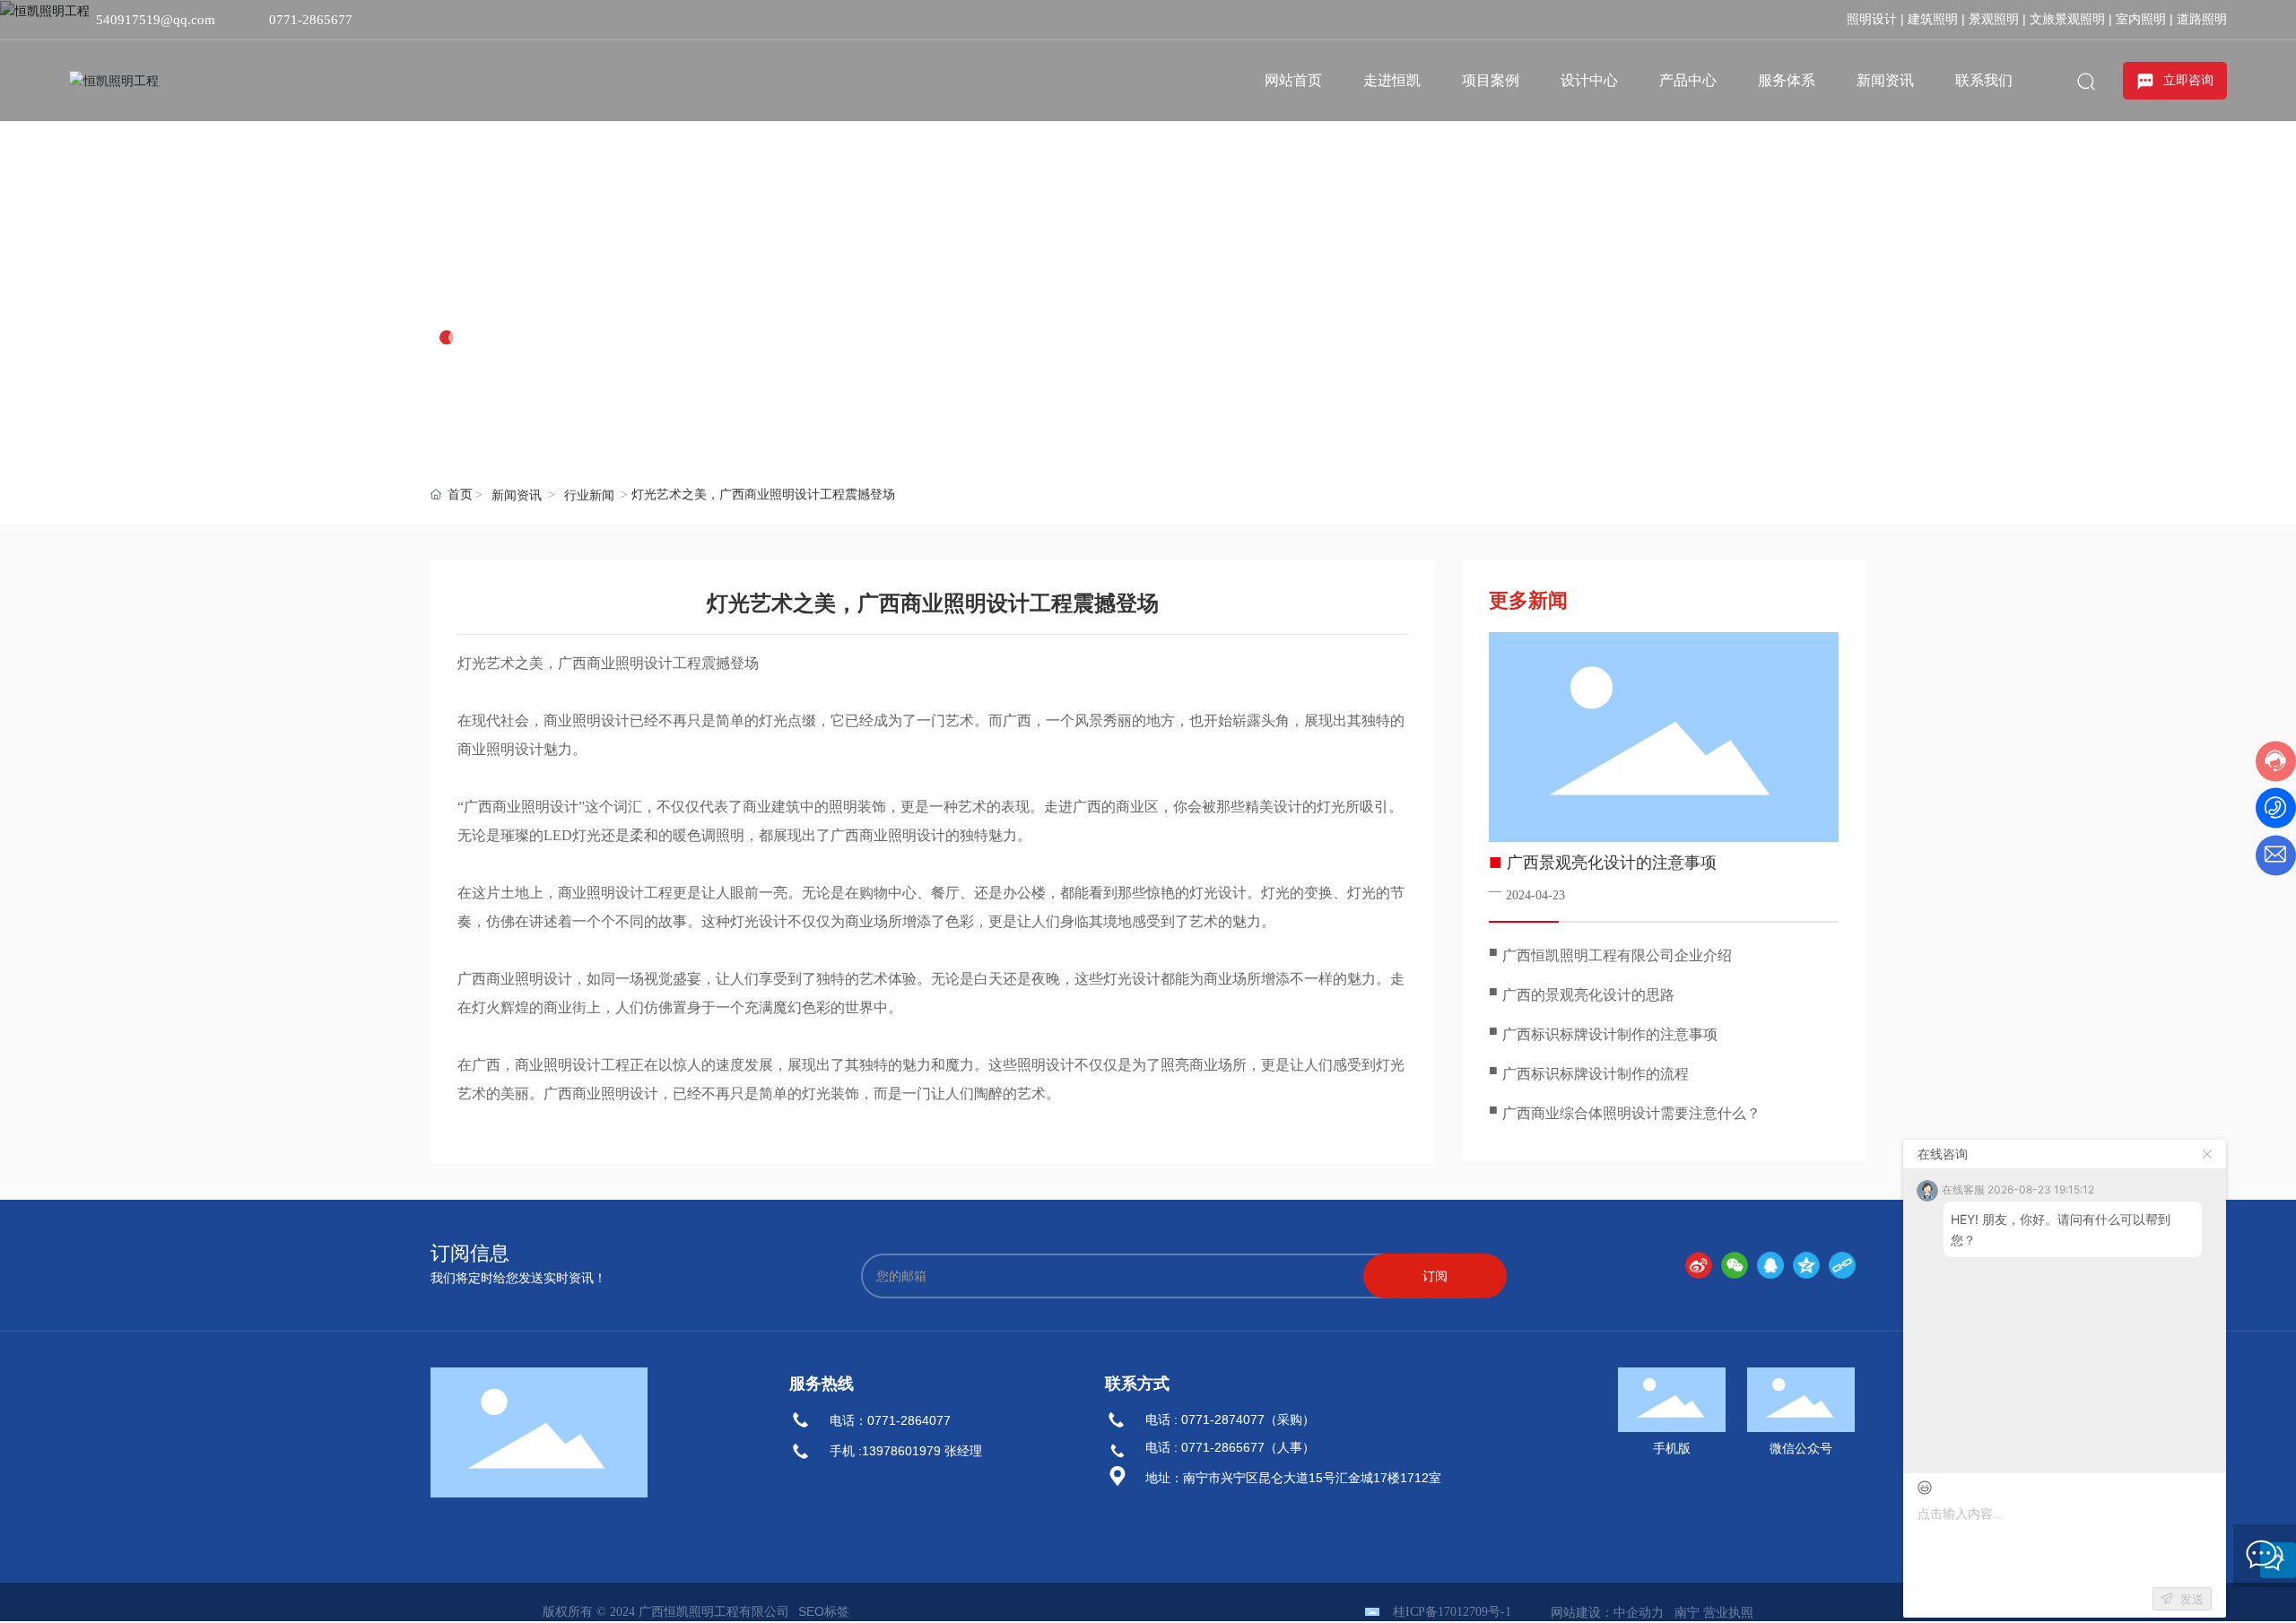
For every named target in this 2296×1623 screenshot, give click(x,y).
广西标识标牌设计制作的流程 (1596, 1074)
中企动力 (1639, 1612)
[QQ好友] (1770, 1265)
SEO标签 (824, 1611)
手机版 (1672, 1448)
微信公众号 (1801, 1448)
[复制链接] (1842, 1265)
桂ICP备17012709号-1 (1452, 1612)
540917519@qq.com (156, 20)
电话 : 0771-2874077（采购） (1230, 1419)
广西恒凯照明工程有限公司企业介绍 (1617, 955)
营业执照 (1728, 1612)
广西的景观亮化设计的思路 (1588, 995)
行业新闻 (589, 495)
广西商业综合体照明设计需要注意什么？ (1631, 1113)
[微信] (1735, 1265)
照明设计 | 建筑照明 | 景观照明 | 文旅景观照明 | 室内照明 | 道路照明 (2037, 19)
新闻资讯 (504, 291)
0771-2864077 (909, 1420)
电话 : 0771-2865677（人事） (1230, 1447)
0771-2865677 (311, 20)
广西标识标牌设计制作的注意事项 (1610, 1034)
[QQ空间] (1806, 1265)
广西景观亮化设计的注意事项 (1612, 863)
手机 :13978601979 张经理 (906, 1451)
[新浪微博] (1699, 1265)
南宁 (1687, 1612)
